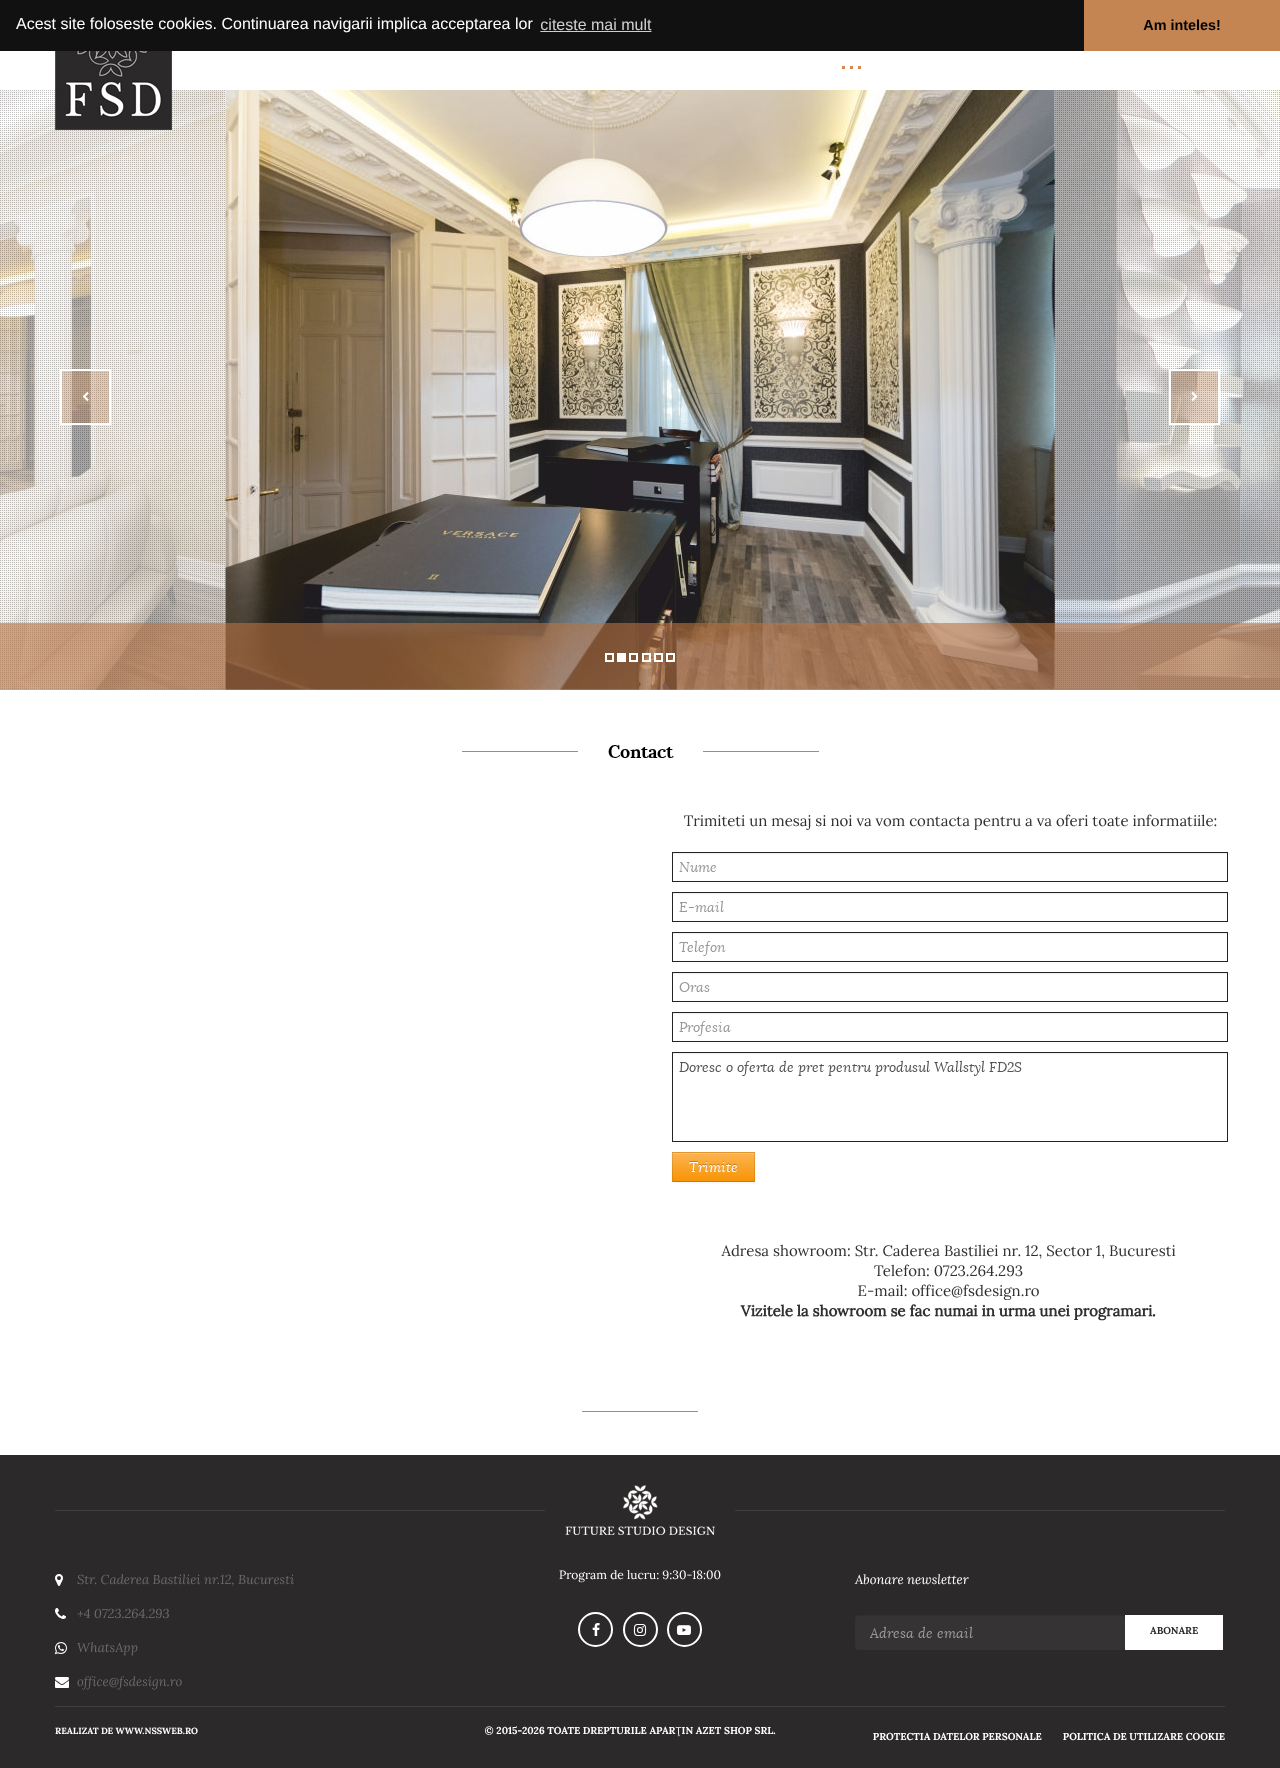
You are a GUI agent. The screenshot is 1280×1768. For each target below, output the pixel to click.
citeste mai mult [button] (595, 25)
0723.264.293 (978, 1271)
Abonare (1174, 1631)
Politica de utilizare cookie (1144, 1737)
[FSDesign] (640, 1510)
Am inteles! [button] (1182, 26)
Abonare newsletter (912, 1579)
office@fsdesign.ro (975, 1291)
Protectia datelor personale (957, 1737)
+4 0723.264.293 (123, 1613)
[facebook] (595, 1629)
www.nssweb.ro (157, 1731)
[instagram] (640, 1629)
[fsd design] (113, 65)
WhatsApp (107, 1647)
